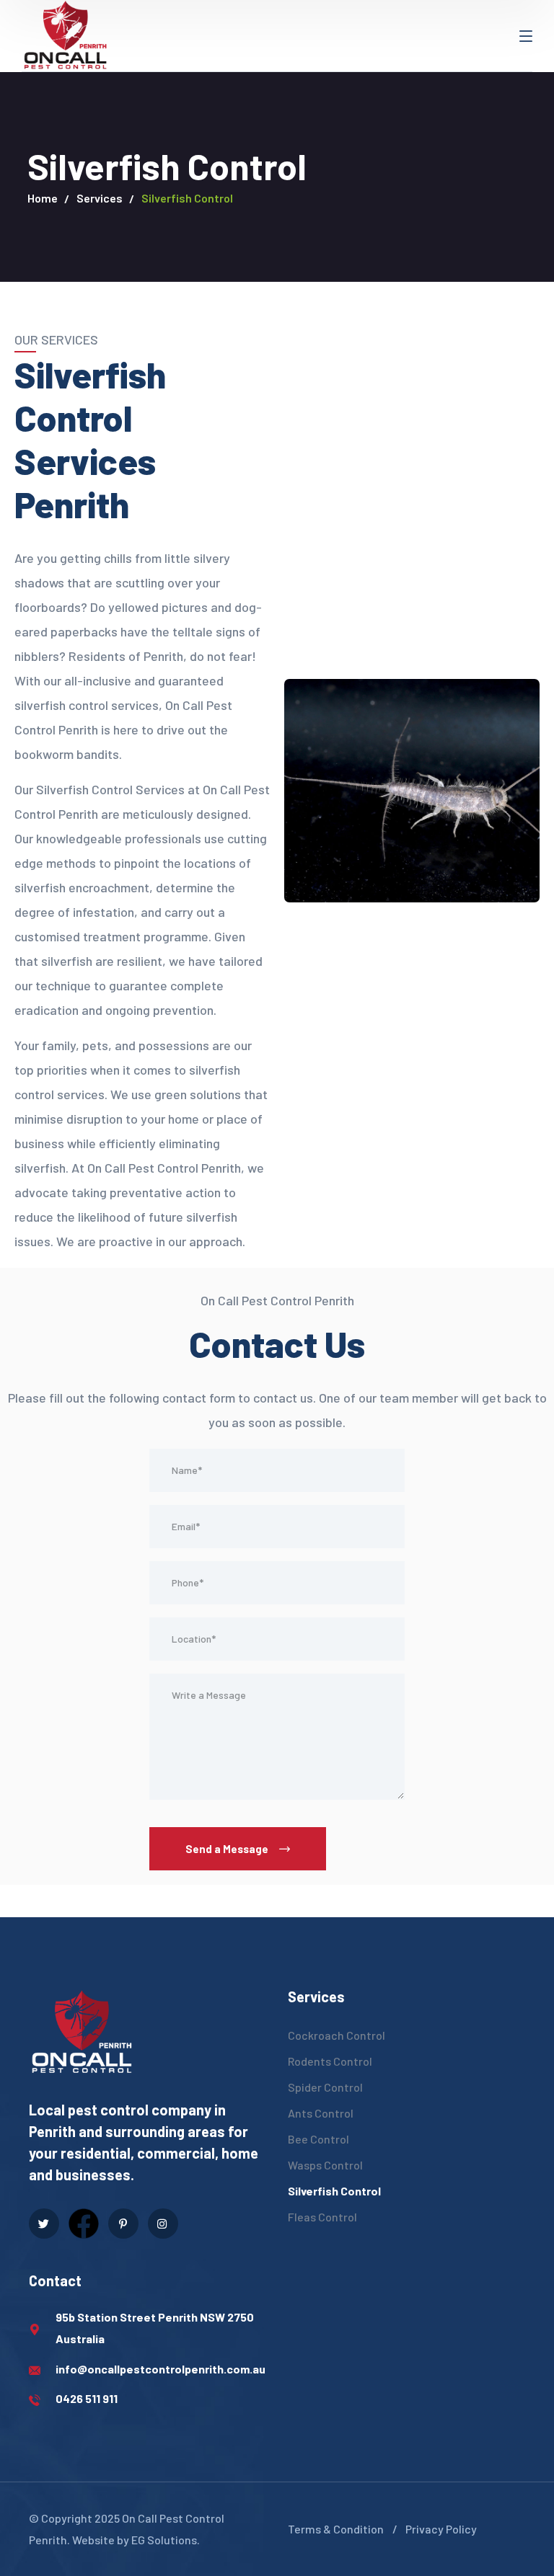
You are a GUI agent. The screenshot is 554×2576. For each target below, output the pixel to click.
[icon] (44, 2224)
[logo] (65, 34)
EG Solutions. (166, 2540)
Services (100, 198)
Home (43, 198)
